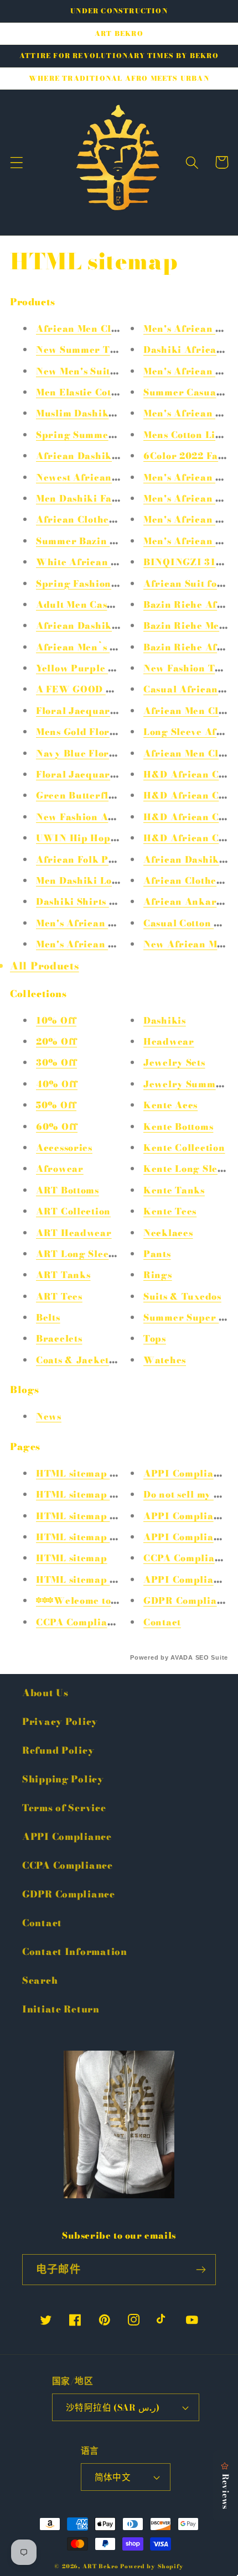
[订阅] (201, 2270)
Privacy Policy (60, 1722)
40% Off (57, 1084)
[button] (17, 162)
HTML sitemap (72, 1558)
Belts (48, 1317)
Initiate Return (61, 2009)
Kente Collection (184, 1148)
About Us (45, 1693)
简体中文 (113, 2477)
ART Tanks (63, 1275)
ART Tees (59, 1296)
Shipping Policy (63, 1779)
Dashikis (165, 1020)
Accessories (64, 1148)
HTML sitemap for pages (96, 1516)
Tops (155, 1338)
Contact (162, 1622)
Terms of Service (64, 1808)
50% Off (56, 1105)
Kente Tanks (174, 1190)
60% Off (57, 1127)
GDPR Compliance (189, 1600)
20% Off (56, 1041)
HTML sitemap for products (104, 1579)
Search (40, 1980)
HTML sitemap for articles (100, 1473)
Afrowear (60, 1169)
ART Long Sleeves (80, 1254)
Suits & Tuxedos (182, 1296)
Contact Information (75, 1952)
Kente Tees (170, 1211)
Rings (158, 1275)
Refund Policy (58, 1750)
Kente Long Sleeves (191, 1169)
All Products (45, 966)
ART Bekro (100, 2566)
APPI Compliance (187, 1473)
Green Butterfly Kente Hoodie (110, 795)
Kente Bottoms (178, 1127)
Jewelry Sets (174, 1062)
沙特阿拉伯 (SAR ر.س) (113, 2407)
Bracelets (59, 1338)
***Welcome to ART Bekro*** (111, 1600)
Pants (157, 1254)
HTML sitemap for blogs (95, 1494)
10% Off (56, 1020)
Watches (165, 1360)
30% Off (56, 1062)
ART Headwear (74, 1233)
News (49, 1416)
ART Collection (73, 1211)
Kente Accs (170, 1105)
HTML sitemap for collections (108, 1537)
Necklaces (168, 1233)
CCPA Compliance (80, 1622)
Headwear (169, 1041)
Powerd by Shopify (152, 2566)
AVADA (182, 1657)
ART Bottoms (68, 1190)
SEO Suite (212, 1657)
